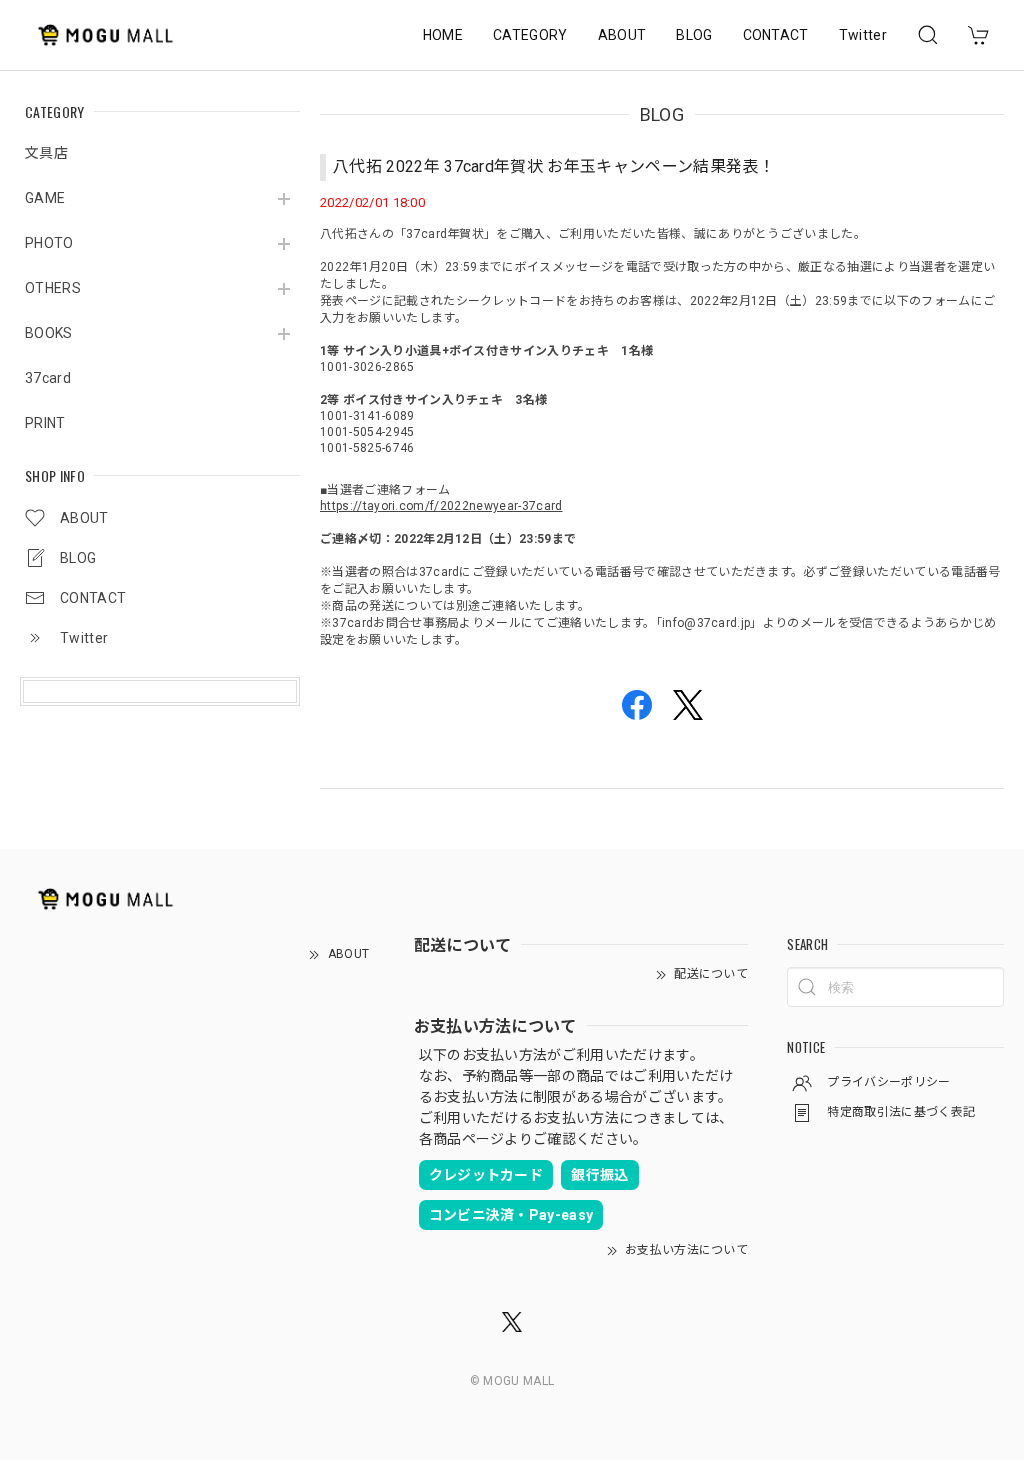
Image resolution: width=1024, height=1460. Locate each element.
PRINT (45, 423)
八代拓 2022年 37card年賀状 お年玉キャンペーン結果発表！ (554, 166)
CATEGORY (530, 35)
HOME (443, 35)
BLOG (694, 35)
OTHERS (53, 288)
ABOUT (622, 35)
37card (48, 378)
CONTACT (776, 35)
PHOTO (49, 243)
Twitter (863, 35)
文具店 (46, 153)
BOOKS (49, 333)
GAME (45, 198)
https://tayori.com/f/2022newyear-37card (441, 506)
